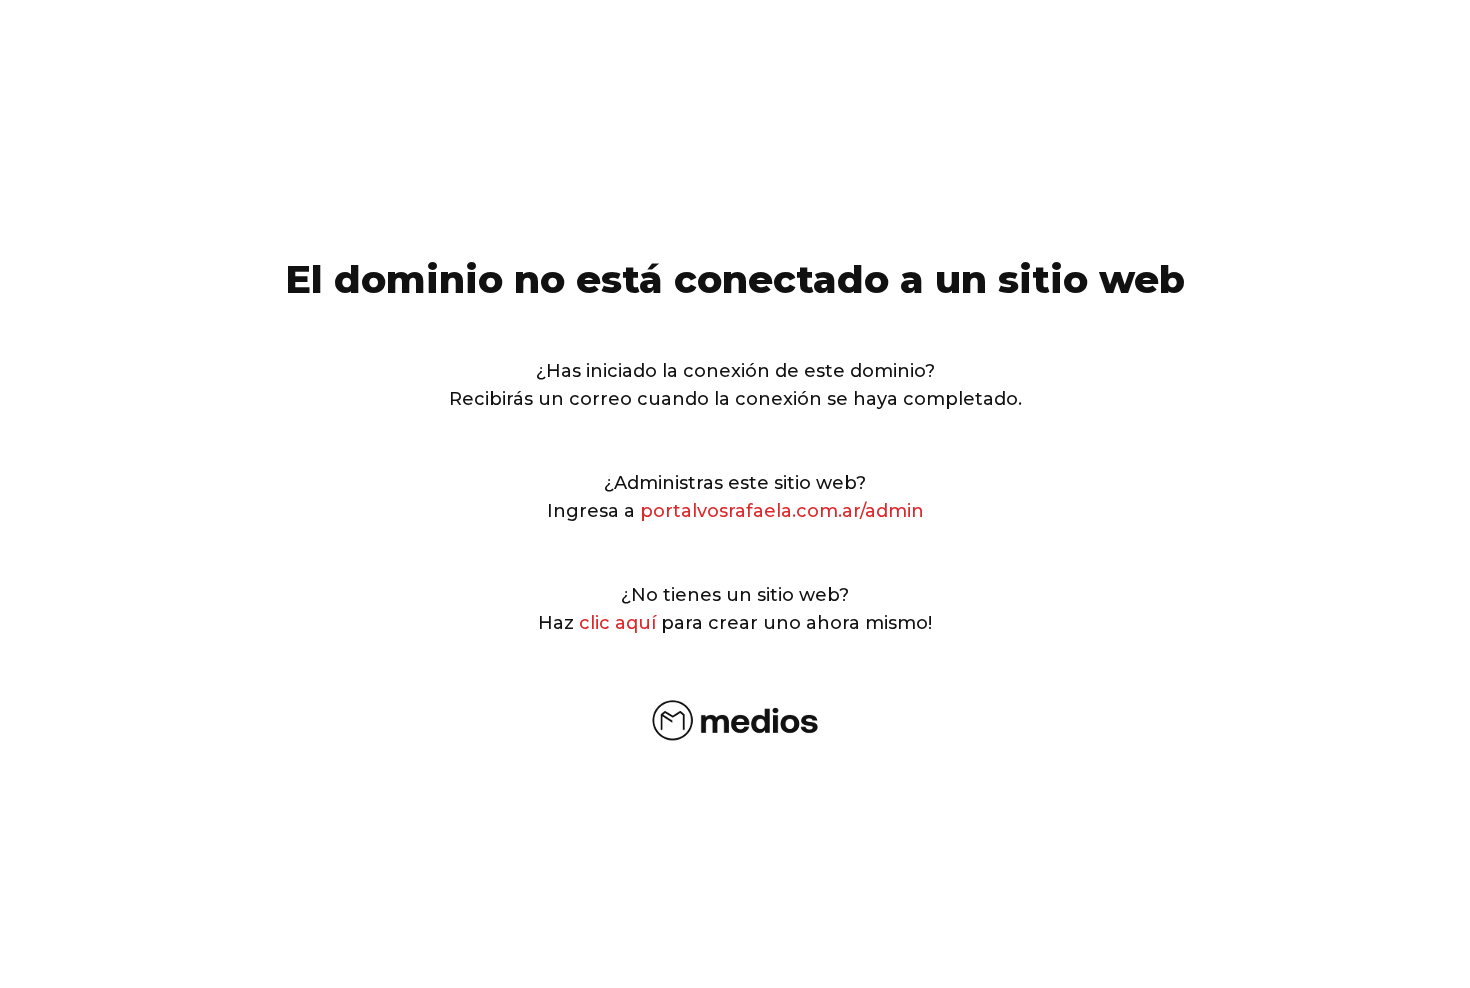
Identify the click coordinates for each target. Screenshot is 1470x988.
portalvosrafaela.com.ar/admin (782, 511)
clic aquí (617, 623)
